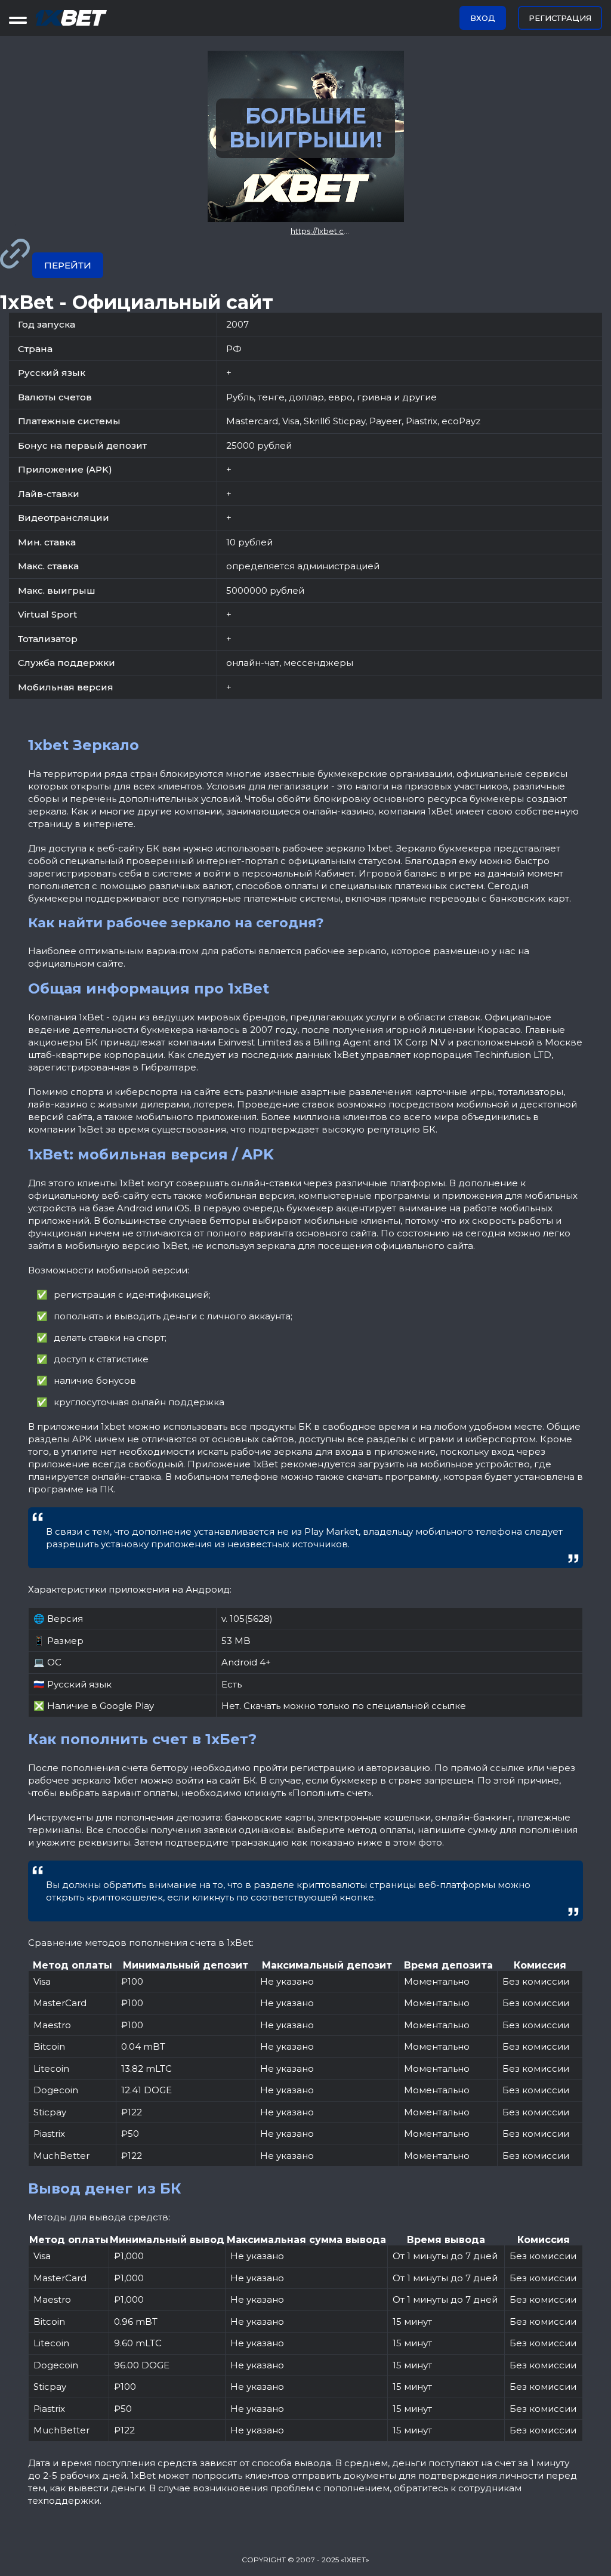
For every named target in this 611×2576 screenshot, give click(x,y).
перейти (68, 265)
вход (483, 18)
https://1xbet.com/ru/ (330, 231)
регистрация (560, 18)
